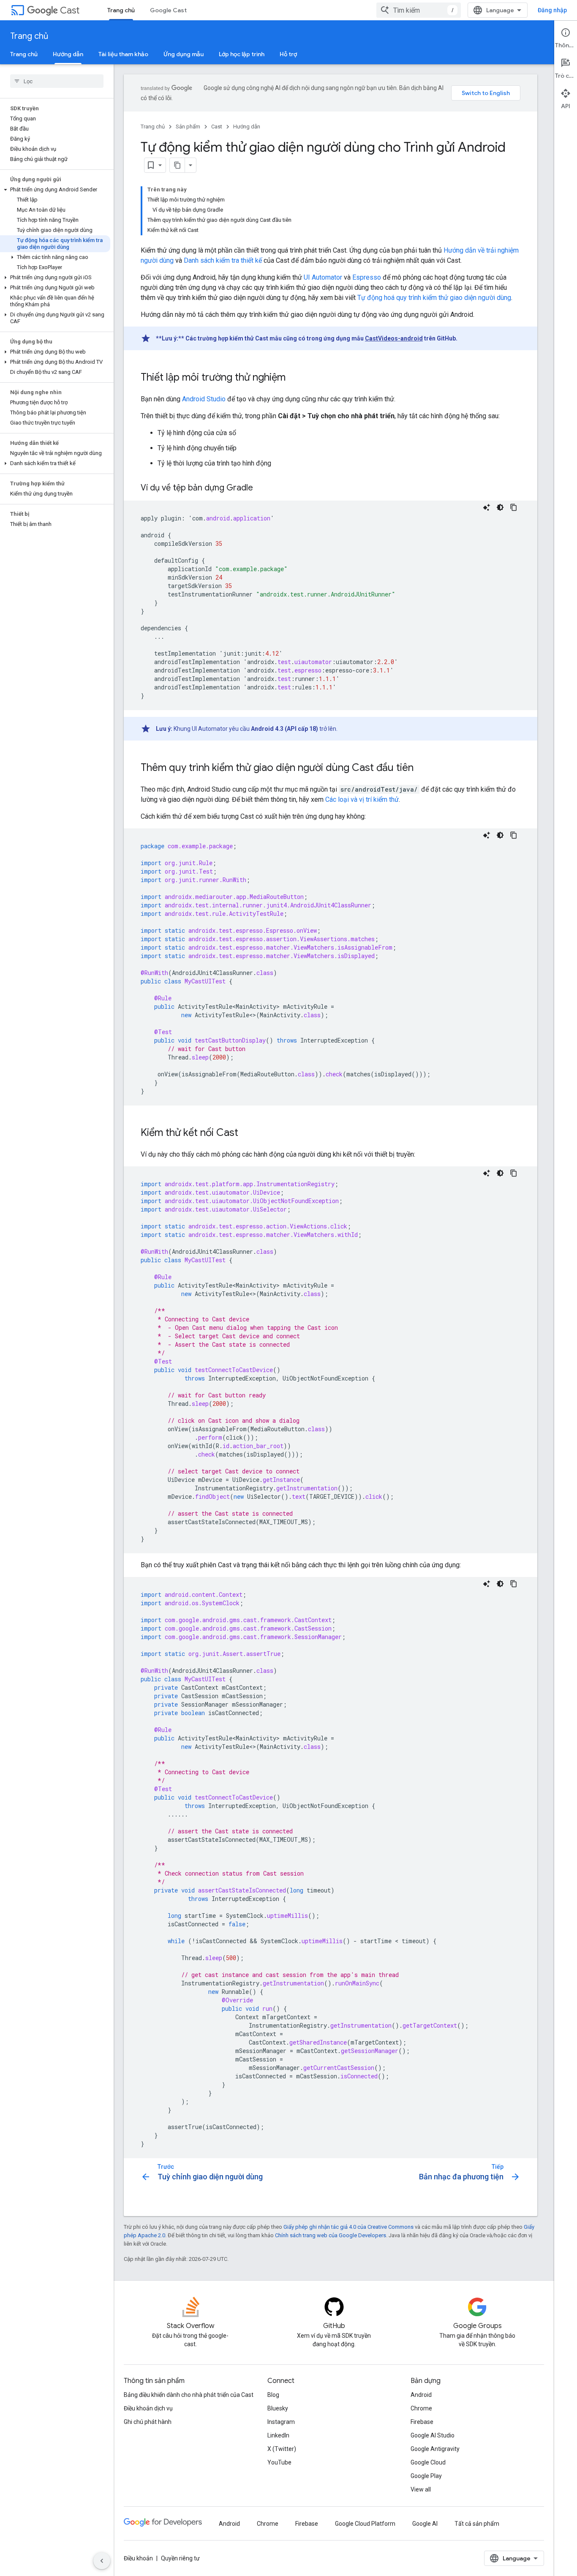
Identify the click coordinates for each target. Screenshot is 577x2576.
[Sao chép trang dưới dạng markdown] (177, 165)
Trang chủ (121, 10)
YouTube (279, 2462)
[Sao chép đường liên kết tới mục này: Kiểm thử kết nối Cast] (247, 1133)
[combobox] (419, 10)
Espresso (367, 277)
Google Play (426, 2476)
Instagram (281, 2422)
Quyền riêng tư (180, 2558)
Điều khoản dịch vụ (148, 2408)
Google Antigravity (435, 2449)
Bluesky (278, 2408)
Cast (70, 10)
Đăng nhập (552, 10)
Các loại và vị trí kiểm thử (362, 799)
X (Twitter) (282, 2449)
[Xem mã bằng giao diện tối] (500, 507)
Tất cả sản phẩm (477, 2524)
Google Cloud (428, 2462)
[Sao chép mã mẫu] (514, 507)
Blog (273, 2395)
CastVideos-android (394, 338)
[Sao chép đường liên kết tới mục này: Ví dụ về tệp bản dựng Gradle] (261, 488)
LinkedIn (278, 2435)
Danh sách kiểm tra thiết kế (223, 260)
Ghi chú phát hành (148, 2422)
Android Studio (204, 399)
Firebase (422, 2422)
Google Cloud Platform (365, 2524)
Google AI (425, 2524)
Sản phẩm (188, 127)
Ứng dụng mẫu (184, 54)
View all (421, 2489)
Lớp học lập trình (242, 54)
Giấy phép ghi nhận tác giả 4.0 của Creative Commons (348, 2227)
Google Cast (168, 10)
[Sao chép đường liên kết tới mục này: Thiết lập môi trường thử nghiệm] (294, 378)
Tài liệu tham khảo (123, 54)
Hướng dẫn (68, 54)
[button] (55, 190)
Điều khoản (138, 2558)
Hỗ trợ (288, 54)
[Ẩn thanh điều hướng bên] (102, 2561)
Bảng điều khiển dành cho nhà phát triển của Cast (189, 2395)
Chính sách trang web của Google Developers (331, 2235)
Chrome (421, 2408)
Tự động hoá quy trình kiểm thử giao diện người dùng (434, 298)
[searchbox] (57, 81)
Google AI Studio (433, 2435)
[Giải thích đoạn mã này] (487, 507)
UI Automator (323, 277)
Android (421, 2395)
